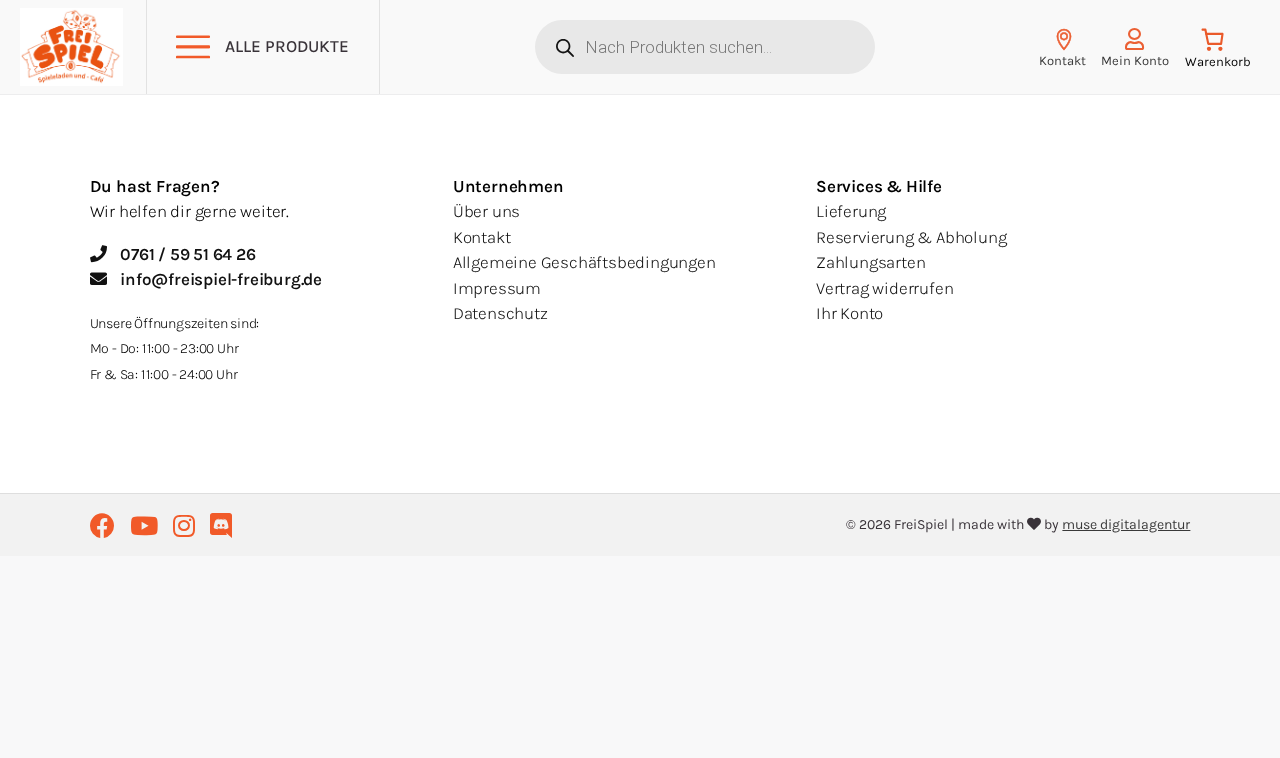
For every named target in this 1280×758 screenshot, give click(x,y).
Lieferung (851, 211)
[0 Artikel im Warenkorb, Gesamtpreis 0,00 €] (1217, 52)
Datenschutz (500, 313)
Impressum (497, 288)
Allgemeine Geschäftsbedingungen (584, 262)
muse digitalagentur (1126, 524)
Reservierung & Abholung (911, 237)
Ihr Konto (849, 313)
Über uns (486, 211)
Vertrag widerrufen (884, 288)
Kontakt (482, 237)
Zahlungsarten (870, 262)
